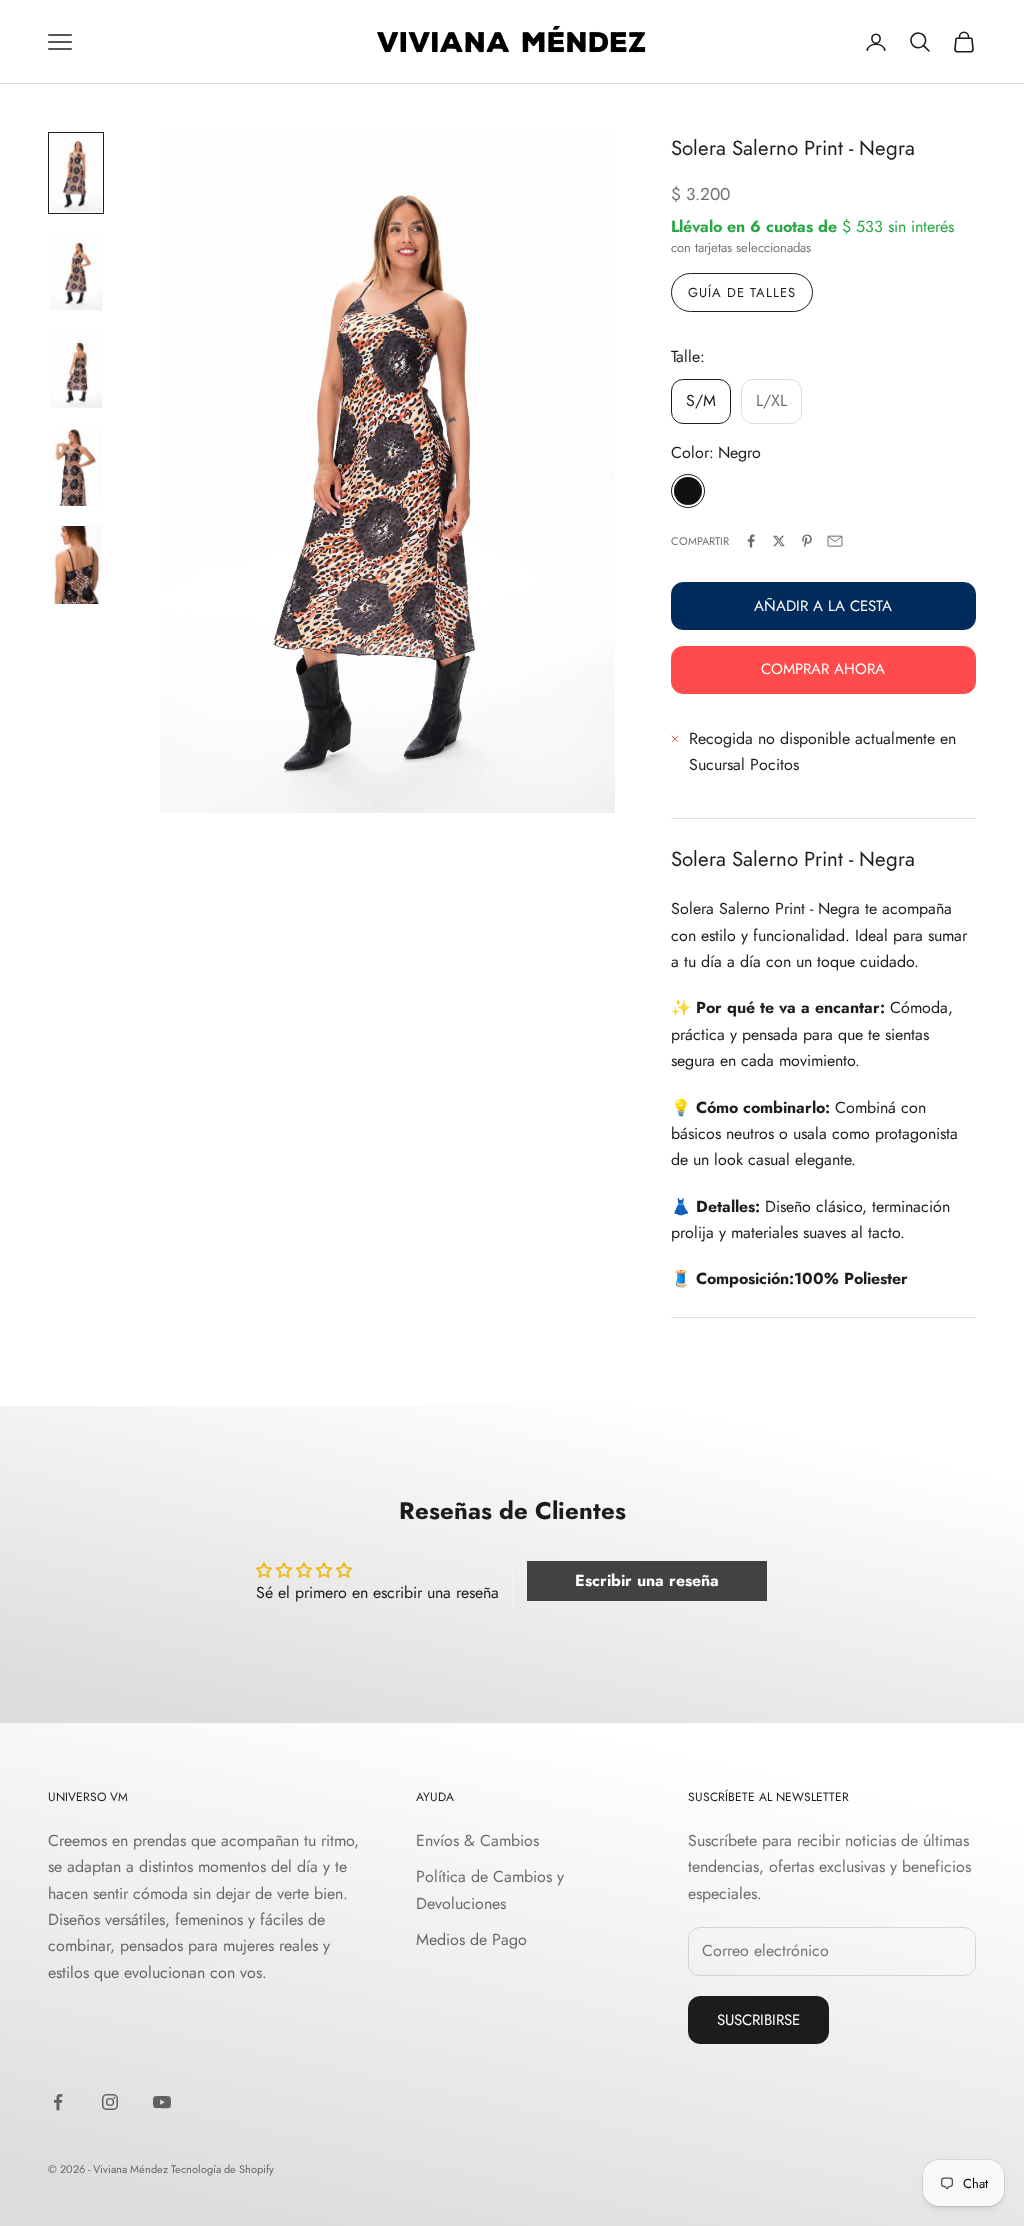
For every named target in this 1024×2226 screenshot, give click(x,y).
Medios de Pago (471, 1939)
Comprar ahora (823, 669)
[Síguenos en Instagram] (110, 2102)
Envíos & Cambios (477, 1840)
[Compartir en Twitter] (779, 541)
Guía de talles (742, 292)
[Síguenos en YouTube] (162, 2102)
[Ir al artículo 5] (76, 565)
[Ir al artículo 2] (76, 271)
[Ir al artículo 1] (76, 173)
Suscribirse (758, 2020)
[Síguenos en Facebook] (58, 2102)
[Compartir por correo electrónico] (835, 541)
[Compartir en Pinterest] (807, 541)
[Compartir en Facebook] (751, 541)
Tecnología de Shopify (222, 2169)
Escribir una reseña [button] (647, 1580)
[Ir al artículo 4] (76, 467)
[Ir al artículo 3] (76, 369)
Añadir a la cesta (823, 606)
